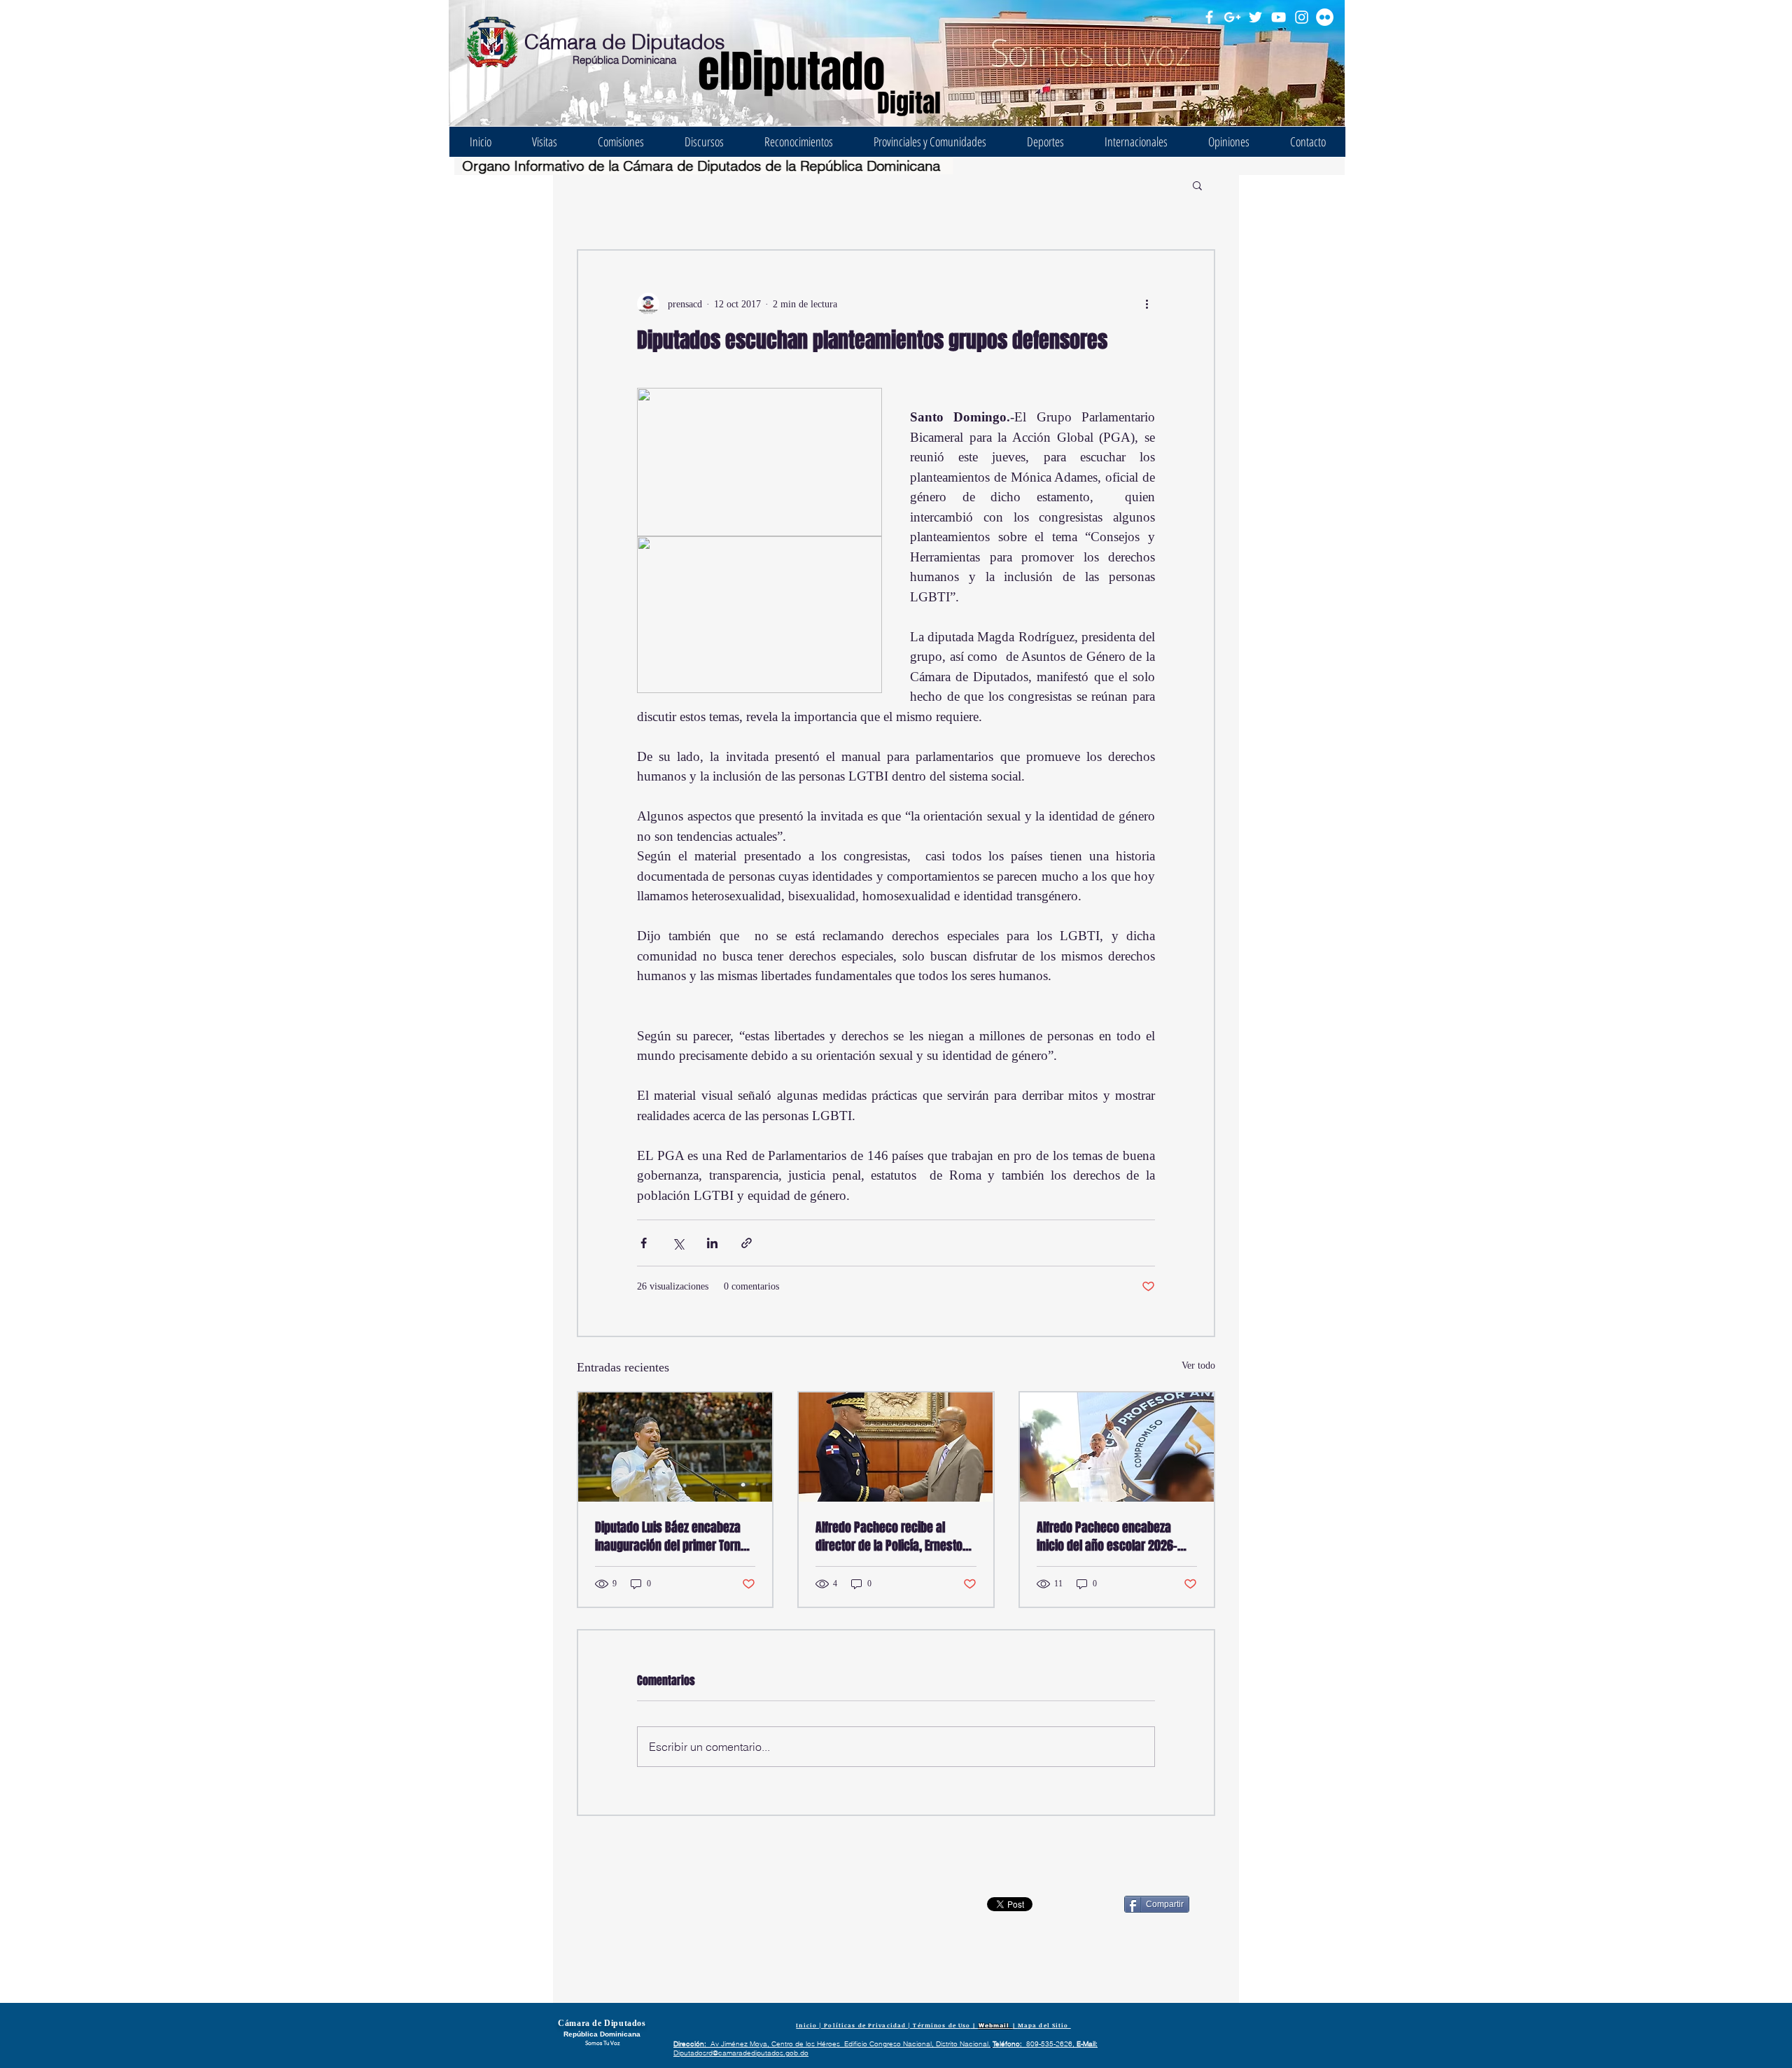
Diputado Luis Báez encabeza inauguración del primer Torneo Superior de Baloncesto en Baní (674, 1537)
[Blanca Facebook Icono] (1209, 17)
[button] (1197, 185)
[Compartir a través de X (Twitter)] (678, 1243)
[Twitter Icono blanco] (1255, 17)
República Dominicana (624, 60)
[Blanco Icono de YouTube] (1279, 17)
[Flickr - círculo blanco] (1325, 17)
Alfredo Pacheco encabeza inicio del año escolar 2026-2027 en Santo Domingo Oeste (1112, 1537)
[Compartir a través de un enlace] (747, 1243)
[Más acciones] (1147, 304)
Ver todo (1198, 1365)
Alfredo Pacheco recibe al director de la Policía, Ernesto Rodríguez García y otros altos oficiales (891, 1537)
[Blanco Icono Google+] (1232, 17)
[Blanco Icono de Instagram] (1302, 17)
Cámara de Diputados (625, 42)
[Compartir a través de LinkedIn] (712, 1243)
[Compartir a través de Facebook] (644, 1243)
